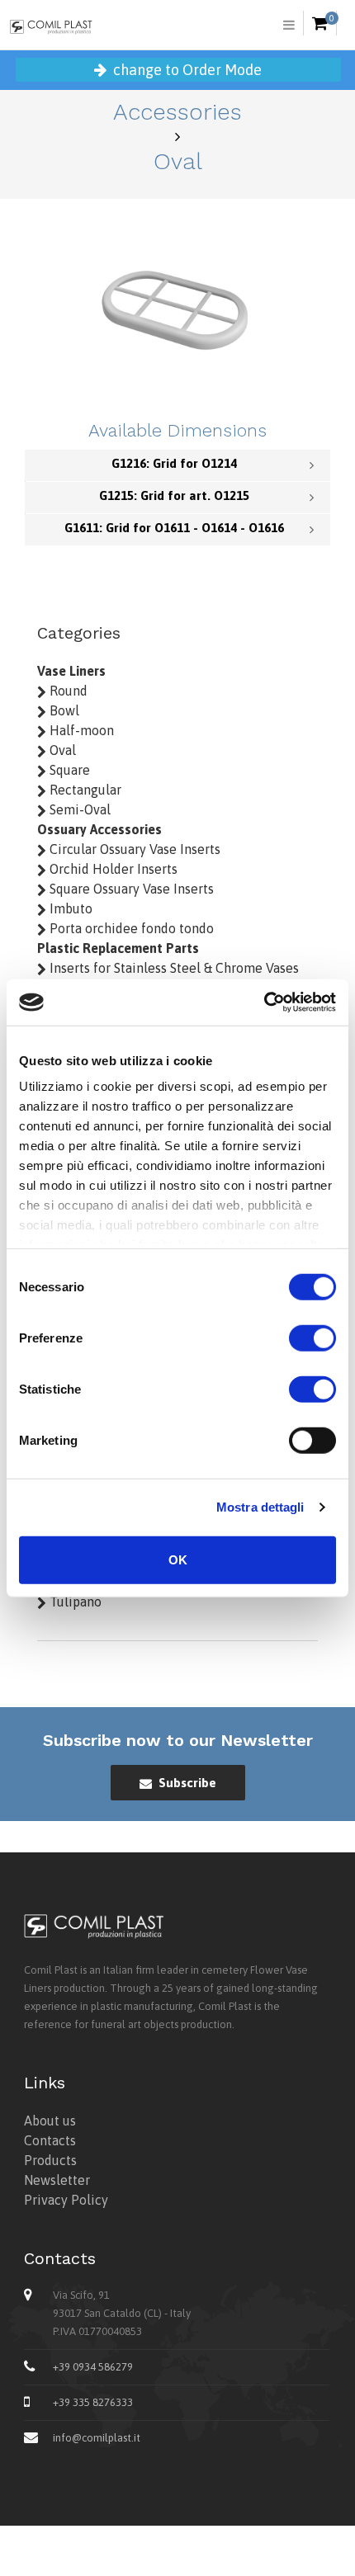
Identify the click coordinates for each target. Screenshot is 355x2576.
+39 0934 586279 (93, 2367)
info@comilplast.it (97, 2438)
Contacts (50, 2140)
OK (178, 1559)
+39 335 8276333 (93, 2402)
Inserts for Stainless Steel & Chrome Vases (173, 968)
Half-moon (80, 730)
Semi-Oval (78, 809)
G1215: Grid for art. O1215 (174, 495)
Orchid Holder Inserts (112, 869)
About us (50, 2121)
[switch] (312, 1338)
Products (50, 2160)
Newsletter (57, 2180)
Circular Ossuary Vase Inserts (133, 849)
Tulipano (74, 1602)
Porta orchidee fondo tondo (130, 928)
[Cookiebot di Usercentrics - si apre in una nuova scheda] (264, 1003)
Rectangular (84, 790)
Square (68, 770)
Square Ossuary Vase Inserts (130, 889)
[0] (320, 24)
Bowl (63, 710)
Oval (61, 750)
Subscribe (186, 1783)
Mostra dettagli (260, 1507)
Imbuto (69, 908)
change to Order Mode (186, 70)
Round (67, 691)
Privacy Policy (66, 2200)
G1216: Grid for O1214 (174, 463)
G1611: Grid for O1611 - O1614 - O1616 (174, 528)
